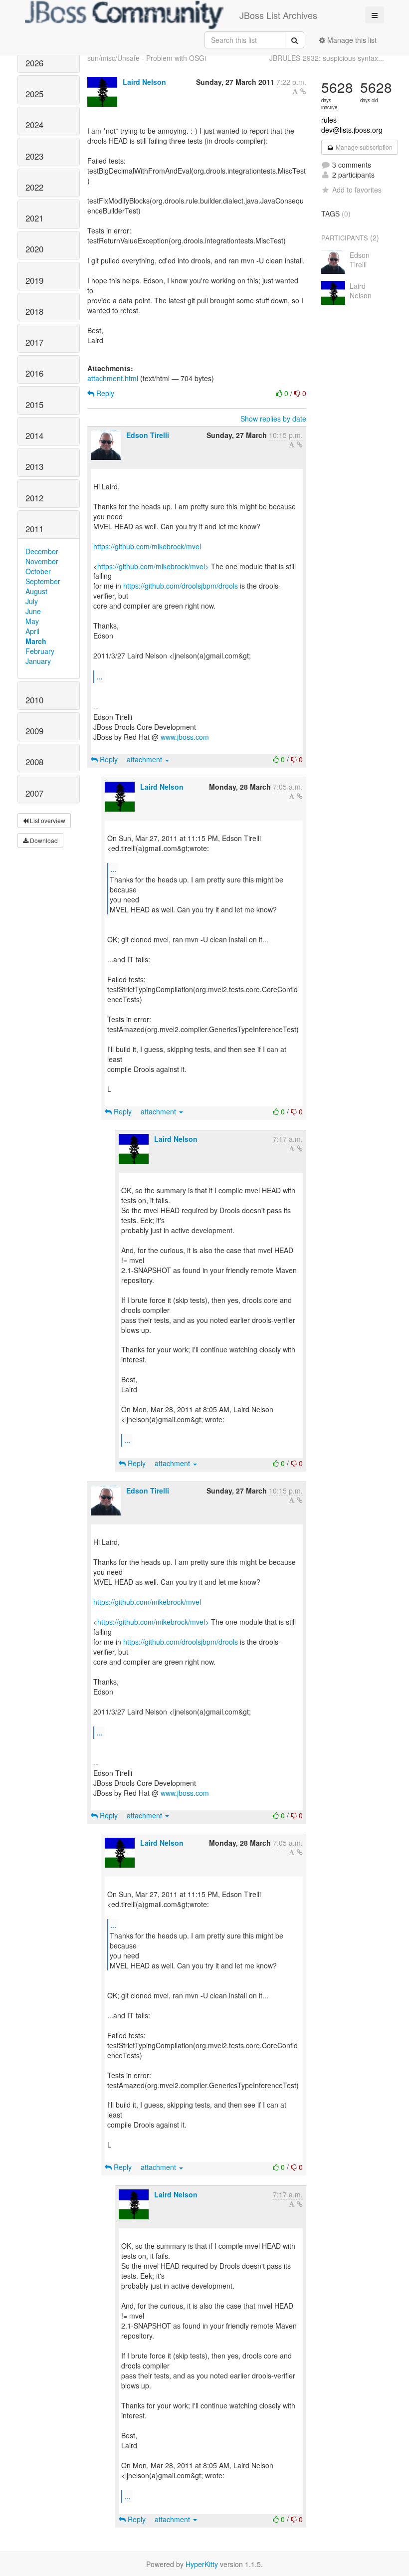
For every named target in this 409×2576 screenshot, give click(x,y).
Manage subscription (363, 147)
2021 (34, 218)
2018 (34, 311)
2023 (34, 156)
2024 (34, 125)
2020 (34, 249)
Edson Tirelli (148, 435)
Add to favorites (357, 190)
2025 (34, 94)
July (32, 601)
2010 (34, 700)
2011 (34, 529)
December (42, 551)
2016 (34, 373)
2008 (34, 762)
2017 (34, 342)
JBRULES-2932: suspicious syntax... (327, 58)
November (42, 561)
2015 (34, 405)
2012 (34, 498)
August (36, 591)
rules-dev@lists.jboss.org (352, 125)
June (33, 611)
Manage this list (351, 40)
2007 (34, 793)
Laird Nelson (144, 82)
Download (43, 840)
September (43, 581)
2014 (34, 435)
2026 (34, 63)
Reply (104, 393)
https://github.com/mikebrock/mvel (147, 546)
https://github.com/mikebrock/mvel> (153, 566)
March (36, 641)
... (99, 676)
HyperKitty (202, 2564)
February (40, 651)
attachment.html (113, 378)
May (32, 621)
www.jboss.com (185, 737)
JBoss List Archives (278, 15)
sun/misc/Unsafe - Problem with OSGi (147, 58)
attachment (145, 759)
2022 (34, 187)
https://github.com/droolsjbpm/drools (181, 586)
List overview (47, 820)
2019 (34, 280)
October (38, 571)
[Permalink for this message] (303, 91)
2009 (34, 731)
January (38, 661)
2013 (34, 466)
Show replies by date (273, 419)
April (32, 631)
